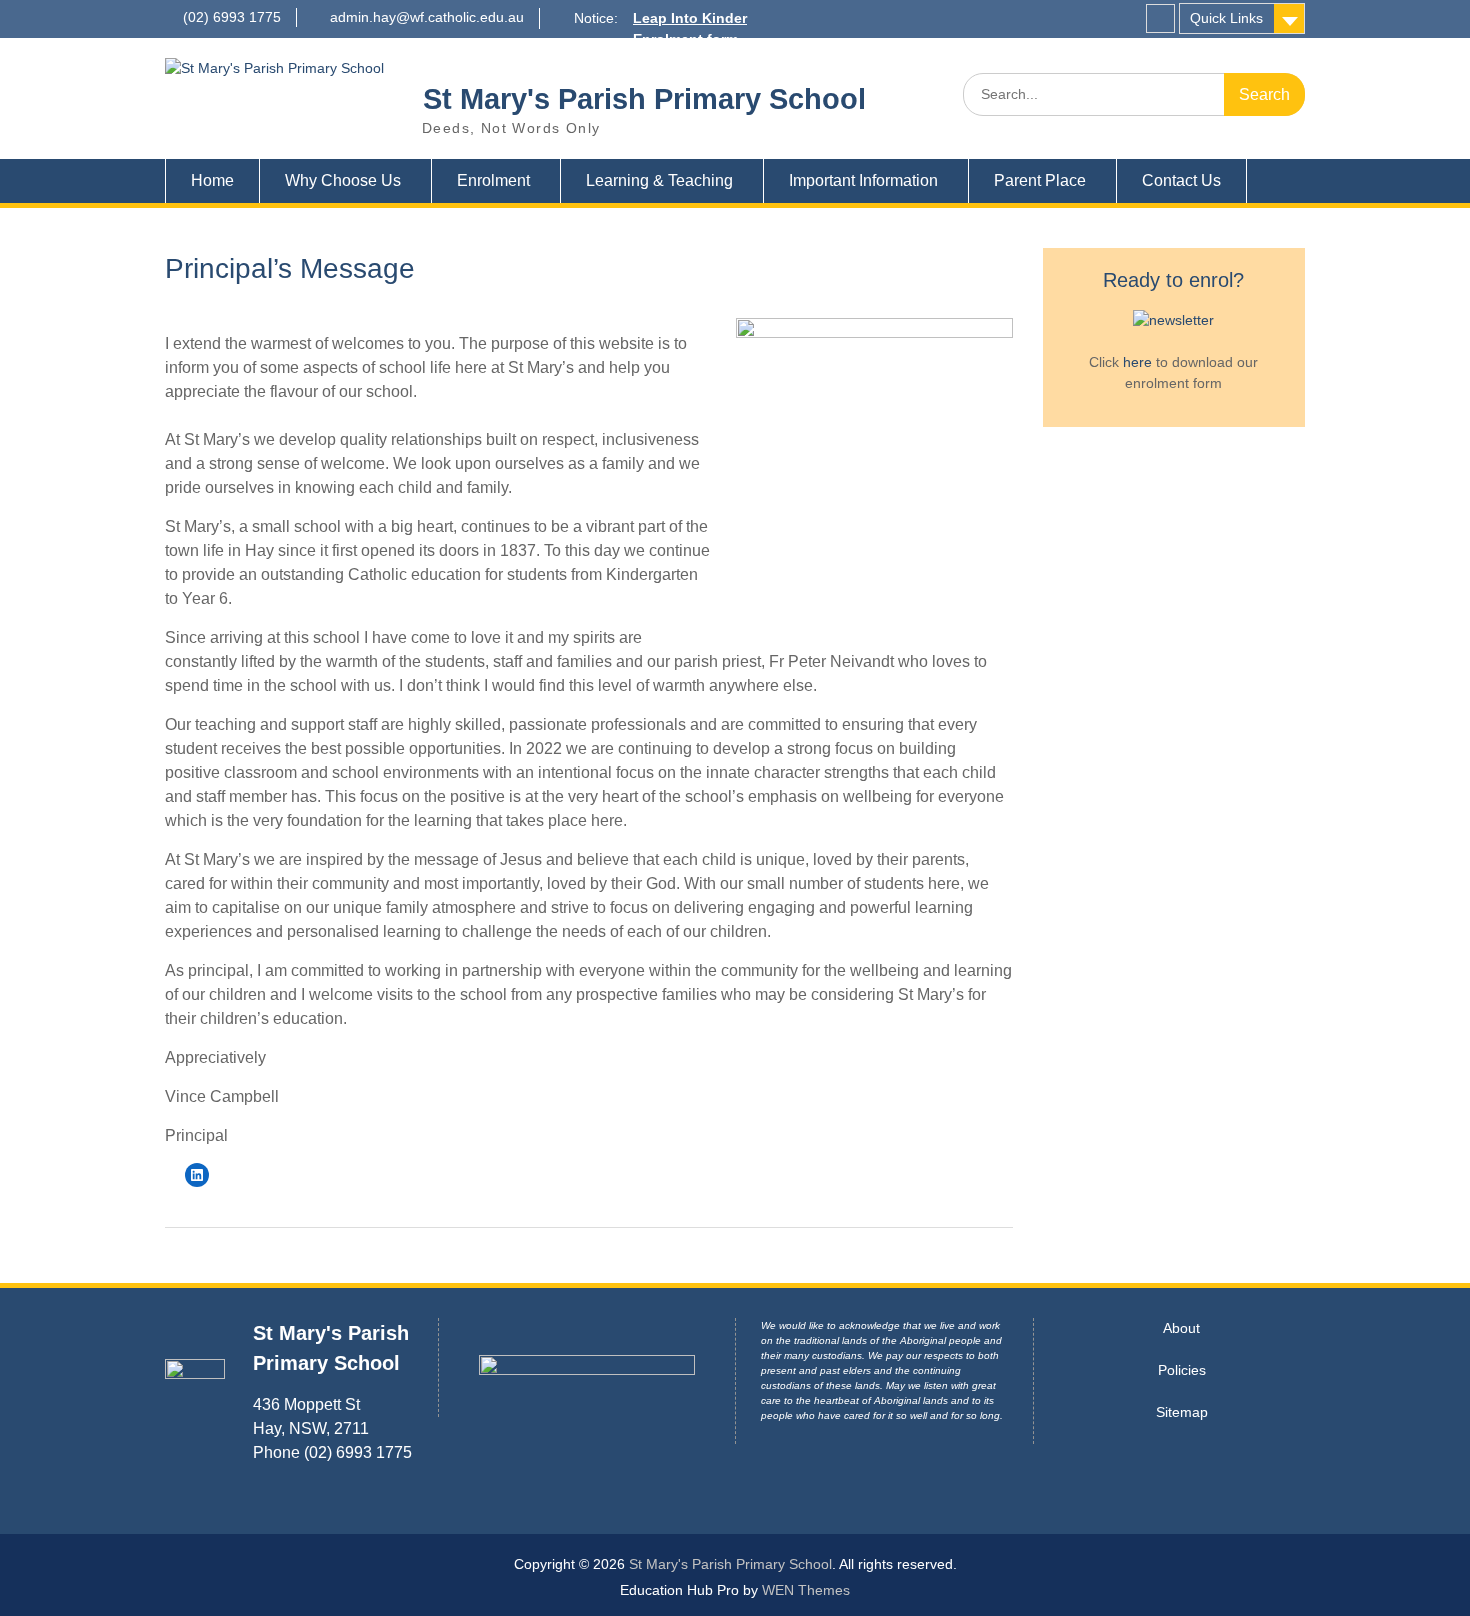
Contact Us (1181, 180)
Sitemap (1182, 1412)
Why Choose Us (343, 180)
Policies (1182, 1370)
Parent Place (1040, 180)
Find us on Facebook (706, 60)
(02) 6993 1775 (232, 17)
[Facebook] (1160, 18)
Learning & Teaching (659, 180)
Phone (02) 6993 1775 (332, 1452)
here (1137, 362)
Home (212, 180)
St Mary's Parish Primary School (644, 99)
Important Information (863, 180)
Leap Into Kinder (690, 18)
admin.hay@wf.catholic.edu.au (427, 17)
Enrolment (493, 180)
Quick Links (1226, 18)
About (1181, 1328)
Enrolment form (685, 39)
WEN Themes (806, 1590)
